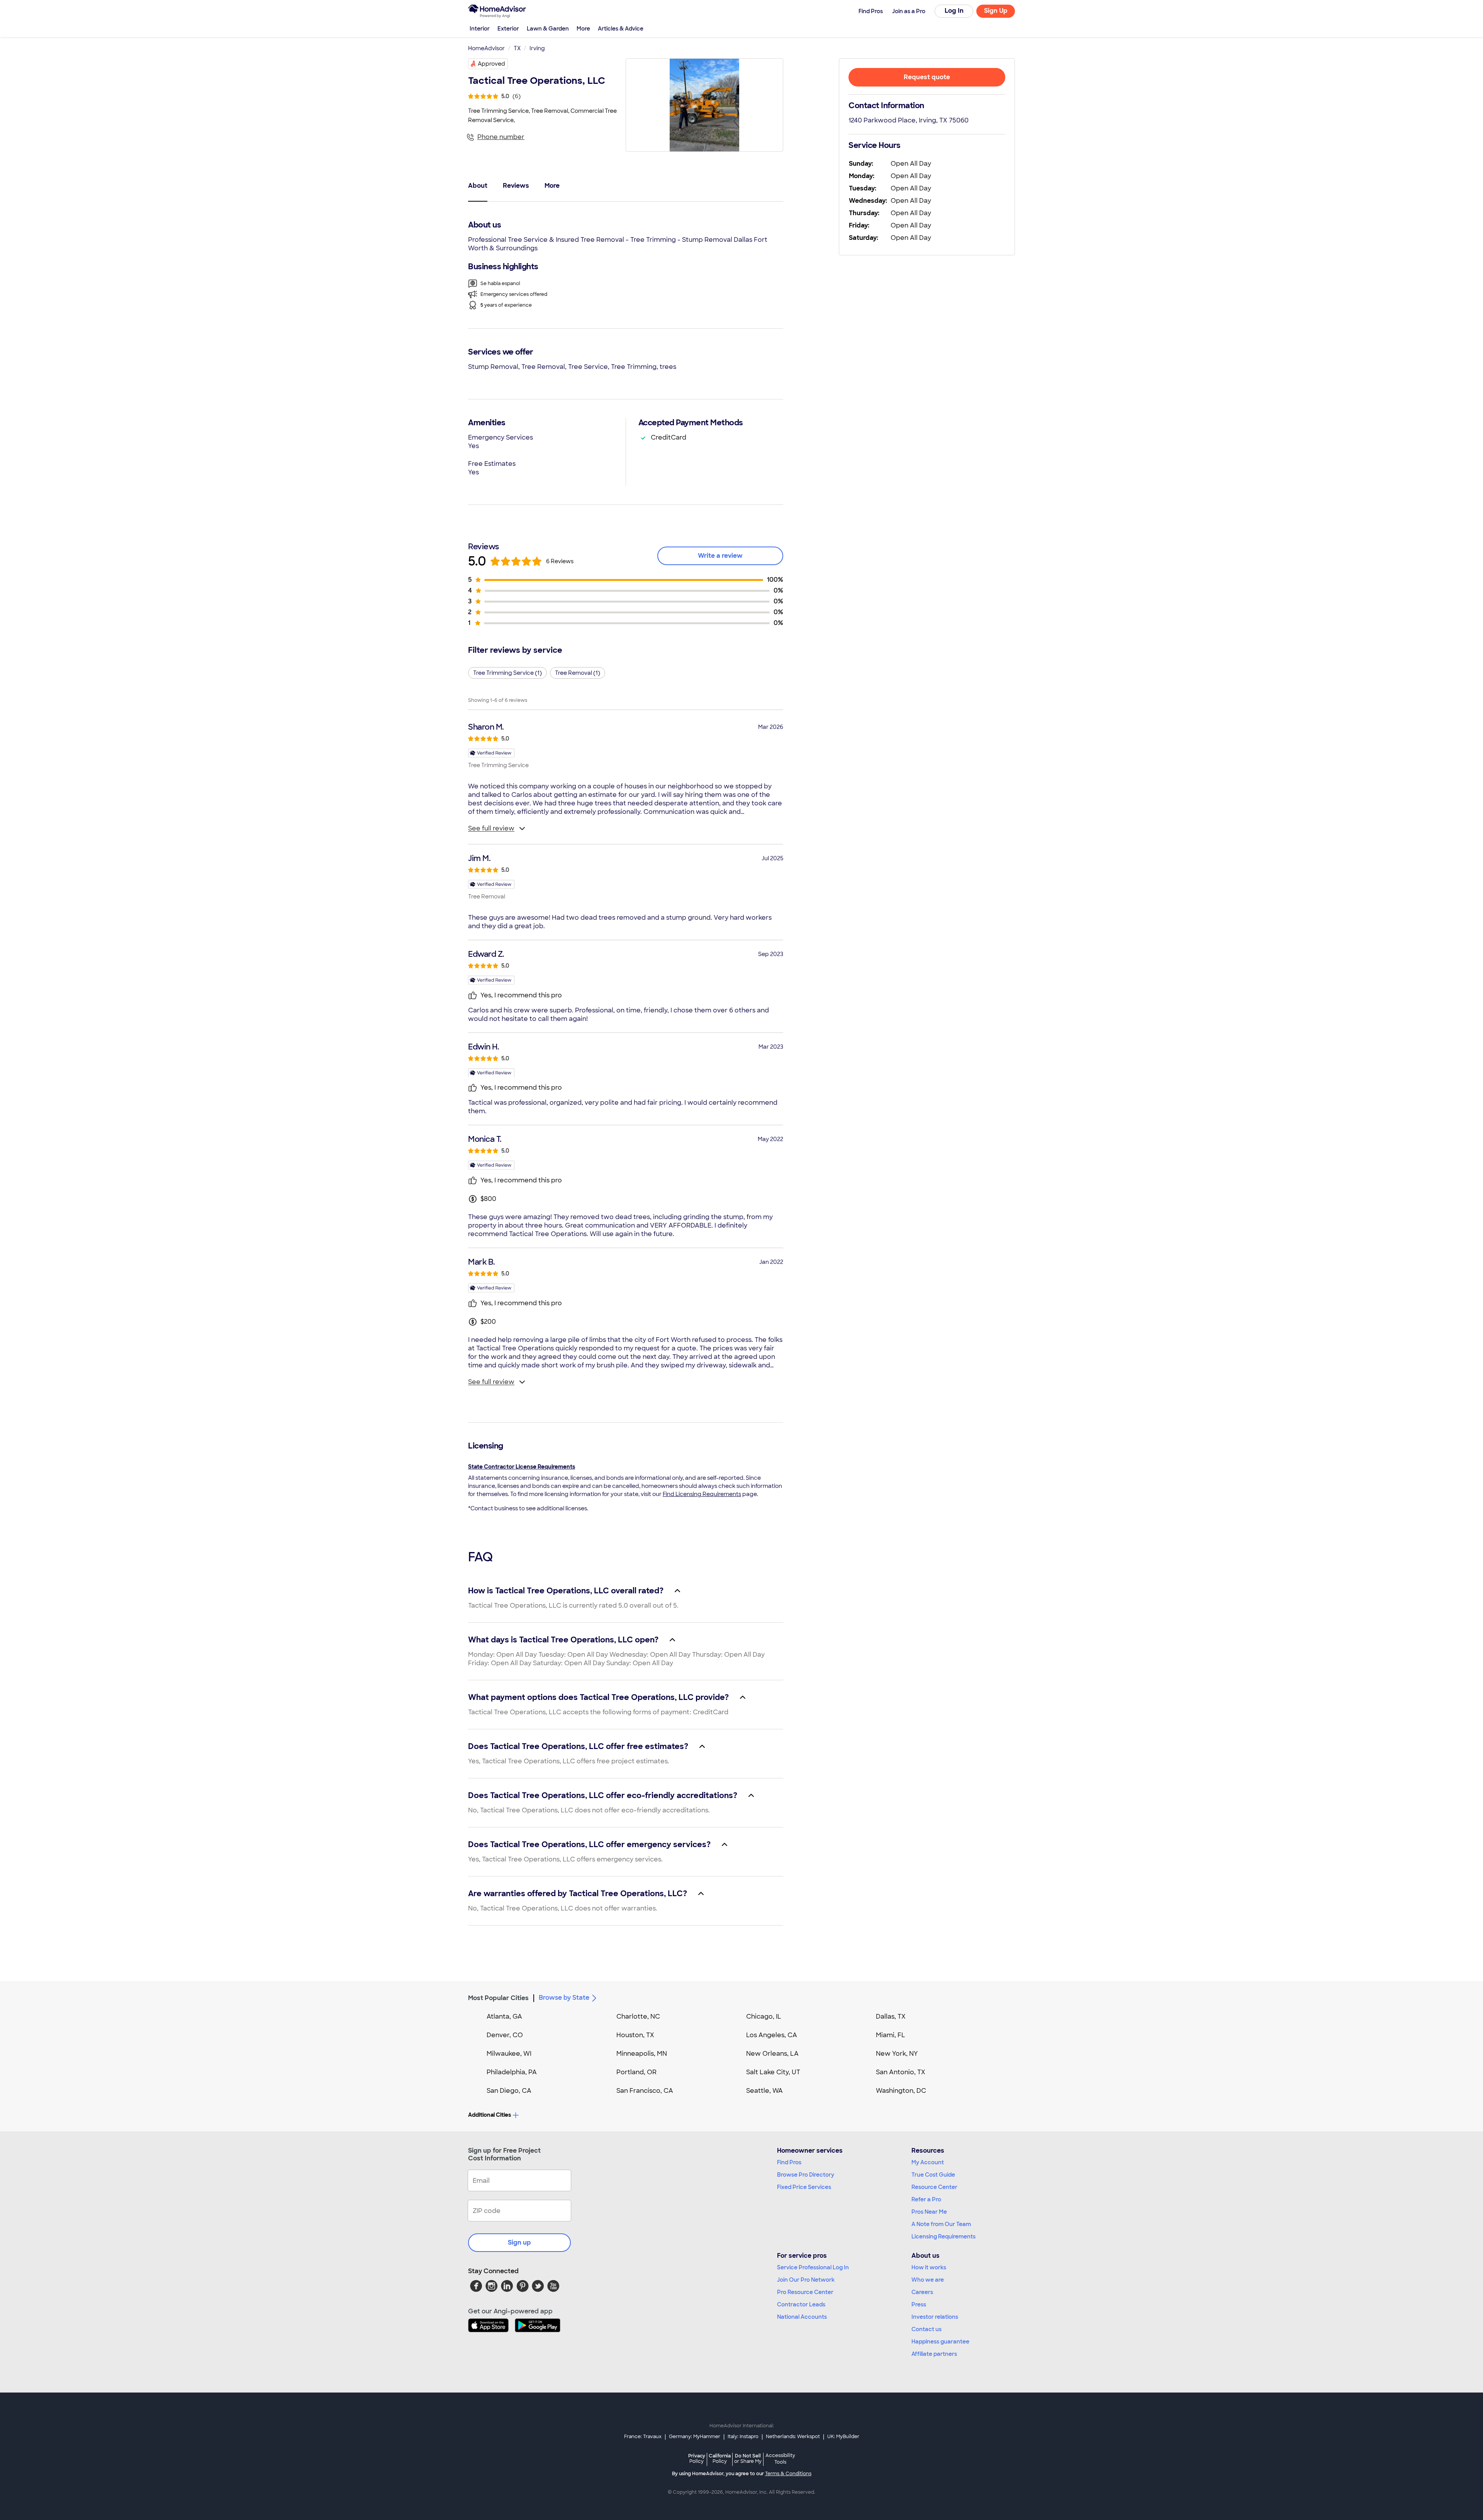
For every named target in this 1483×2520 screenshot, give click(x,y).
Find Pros (789, 2162)
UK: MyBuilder (843, 2437)
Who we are (928, 2280)
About (478, 186)
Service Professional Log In (813, 2267)
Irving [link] (537, 48)
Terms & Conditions (788, 2474)
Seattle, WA (764, 2091)
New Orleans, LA (772, 2054)
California (720, 2458)
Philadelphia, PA (512, 2072)
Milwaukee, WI (509, 2054)
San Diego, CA (509, 2091)
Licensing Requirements (943, 2236)
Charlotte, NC (638, 2017)
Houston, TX (635, 2035)
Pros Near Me (929, 2212)
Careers (922, 2292)
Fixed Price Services (804, 2187)
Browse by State (564, 1998)
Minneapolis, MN (642, 2054)
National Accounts (802, 2317)
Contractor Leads (801, 2304)
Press (919, 2304)
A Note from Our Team (941, 2224)
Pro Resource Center (805, 2292)
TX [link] (517, 48)
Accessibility (780, 2459)
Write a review (720, 556)
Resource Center (934, 2187)
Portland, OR (636, 2072)
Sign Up (996, 11)
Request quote (927, 77)
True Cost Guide (933, 2175)
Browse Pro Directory (806, 2175)
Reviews (516, 186)
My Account (928, 2162)
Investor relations (935, 2317)
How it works (929, 2267)
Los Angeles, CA (772, 2035)
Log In (954, 11)
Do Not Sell (748, 2458)
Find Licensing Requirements (702, 1494)
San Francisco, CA (645, 2091)
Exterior (508, 29)
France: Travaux (643, 2437)
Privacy (697, 2458)
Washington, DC (901, 2091)
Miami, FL (891, 2035)
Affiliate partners (934, 2354)
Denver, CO (505, 2035)
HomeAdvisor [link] (486, 48)
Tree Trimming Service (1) (507, 673)
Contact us (926, 2329)
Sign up (519, 2242)
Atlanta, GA (504, 2017)
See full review (491, 828)
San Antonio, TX (901, 2072)
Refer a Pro (926, 2199)
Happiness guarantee (940, 2342)
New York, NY (897, 2054)
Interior (480, 29)
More (583, 29)
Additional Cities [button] (490, 2115)
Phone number (501, 137)
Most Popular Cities (498, 1998)
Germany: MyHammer (695, 2437)
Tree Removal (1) (578, 673)
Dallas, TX (891, 2017)
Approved (491, 64)
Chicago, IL (764, 2017)
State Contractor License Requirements (522, 1467)
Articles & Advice (621, 29)
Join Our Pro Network (806, 2280)
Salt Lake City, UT (773, 2072)
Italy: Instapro (743, 2437)
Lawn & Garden (548, 29)
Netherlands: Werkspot (793, 2437)
